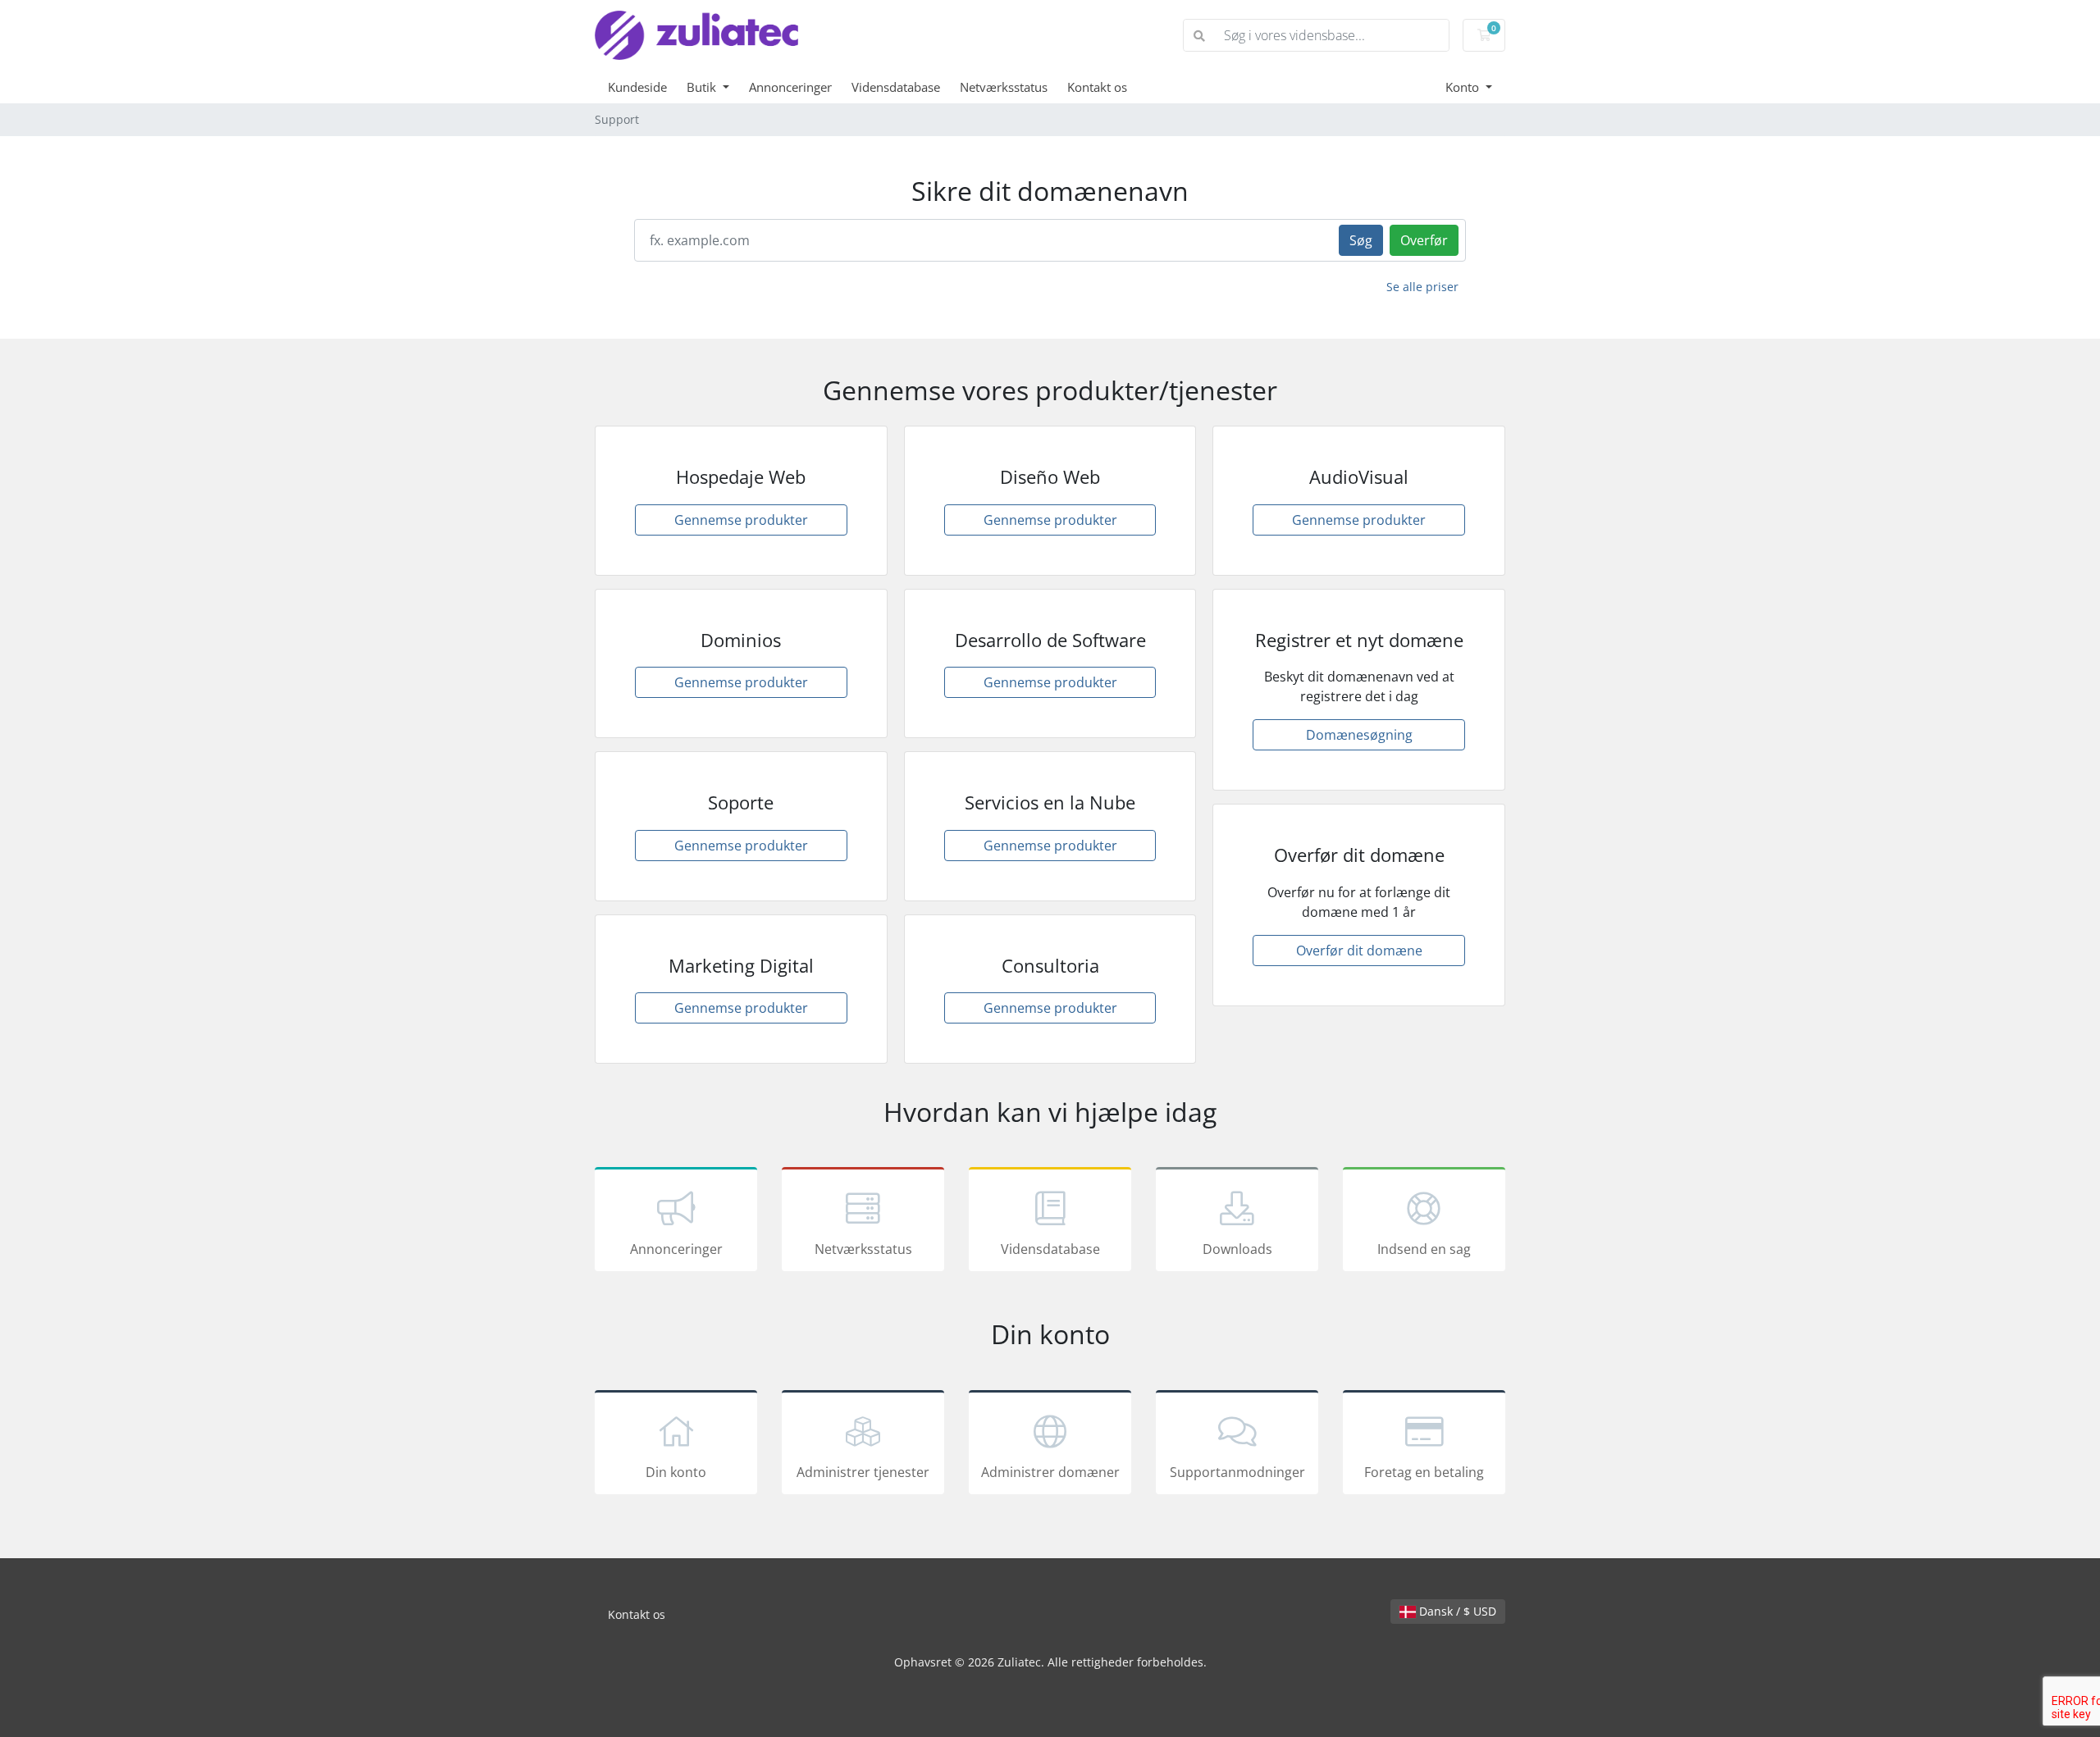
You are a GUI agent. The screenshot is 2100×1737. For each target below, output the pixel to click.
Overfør (1424, 240)
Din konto (676, 1472)
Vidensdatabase (896, 87)
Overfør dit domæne (1359, 951)
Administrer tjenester (863, 1472)
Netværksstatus (1004, 87)
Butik (703, 87)
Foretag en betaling (1424, 1472)
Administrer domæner (1050, 1472)
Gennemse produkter (741, 520)
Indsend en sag (1424, 1249)
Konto (1464, 87)
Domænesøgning (1359, 735)
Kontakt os (1097, 87)
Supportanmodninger (1237, 1472)
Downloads (1237, 1249)
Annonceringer (790, 87)
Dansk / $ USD (1456, 1611)
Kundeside (637, 87)
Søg (1361, 240)
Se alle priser (1422, 287)
